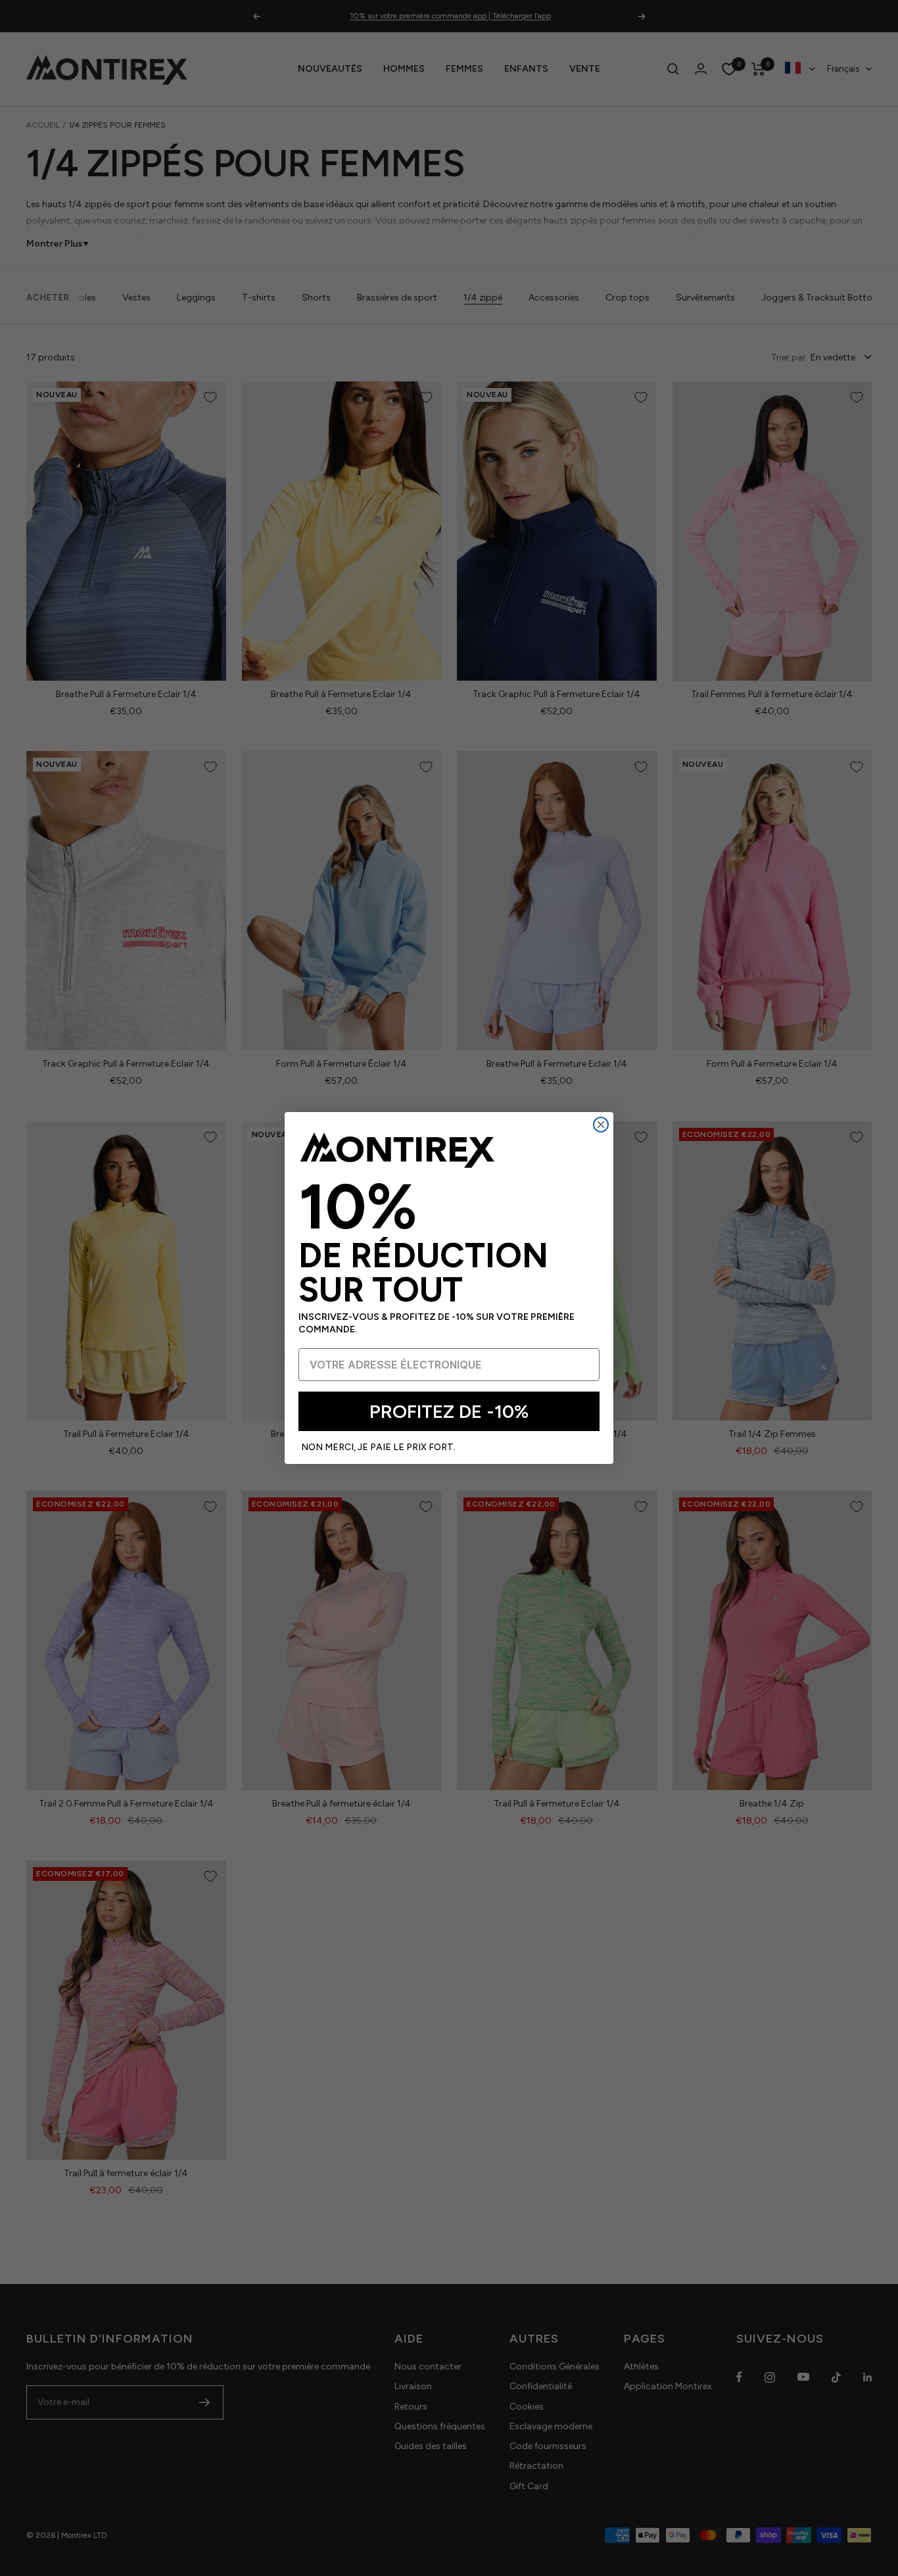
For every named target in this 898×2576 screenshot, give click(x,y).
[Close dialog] (601, 1125)
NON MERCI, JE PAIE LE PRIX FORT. (378, 1447)
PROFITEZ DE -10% (449, 1411)
